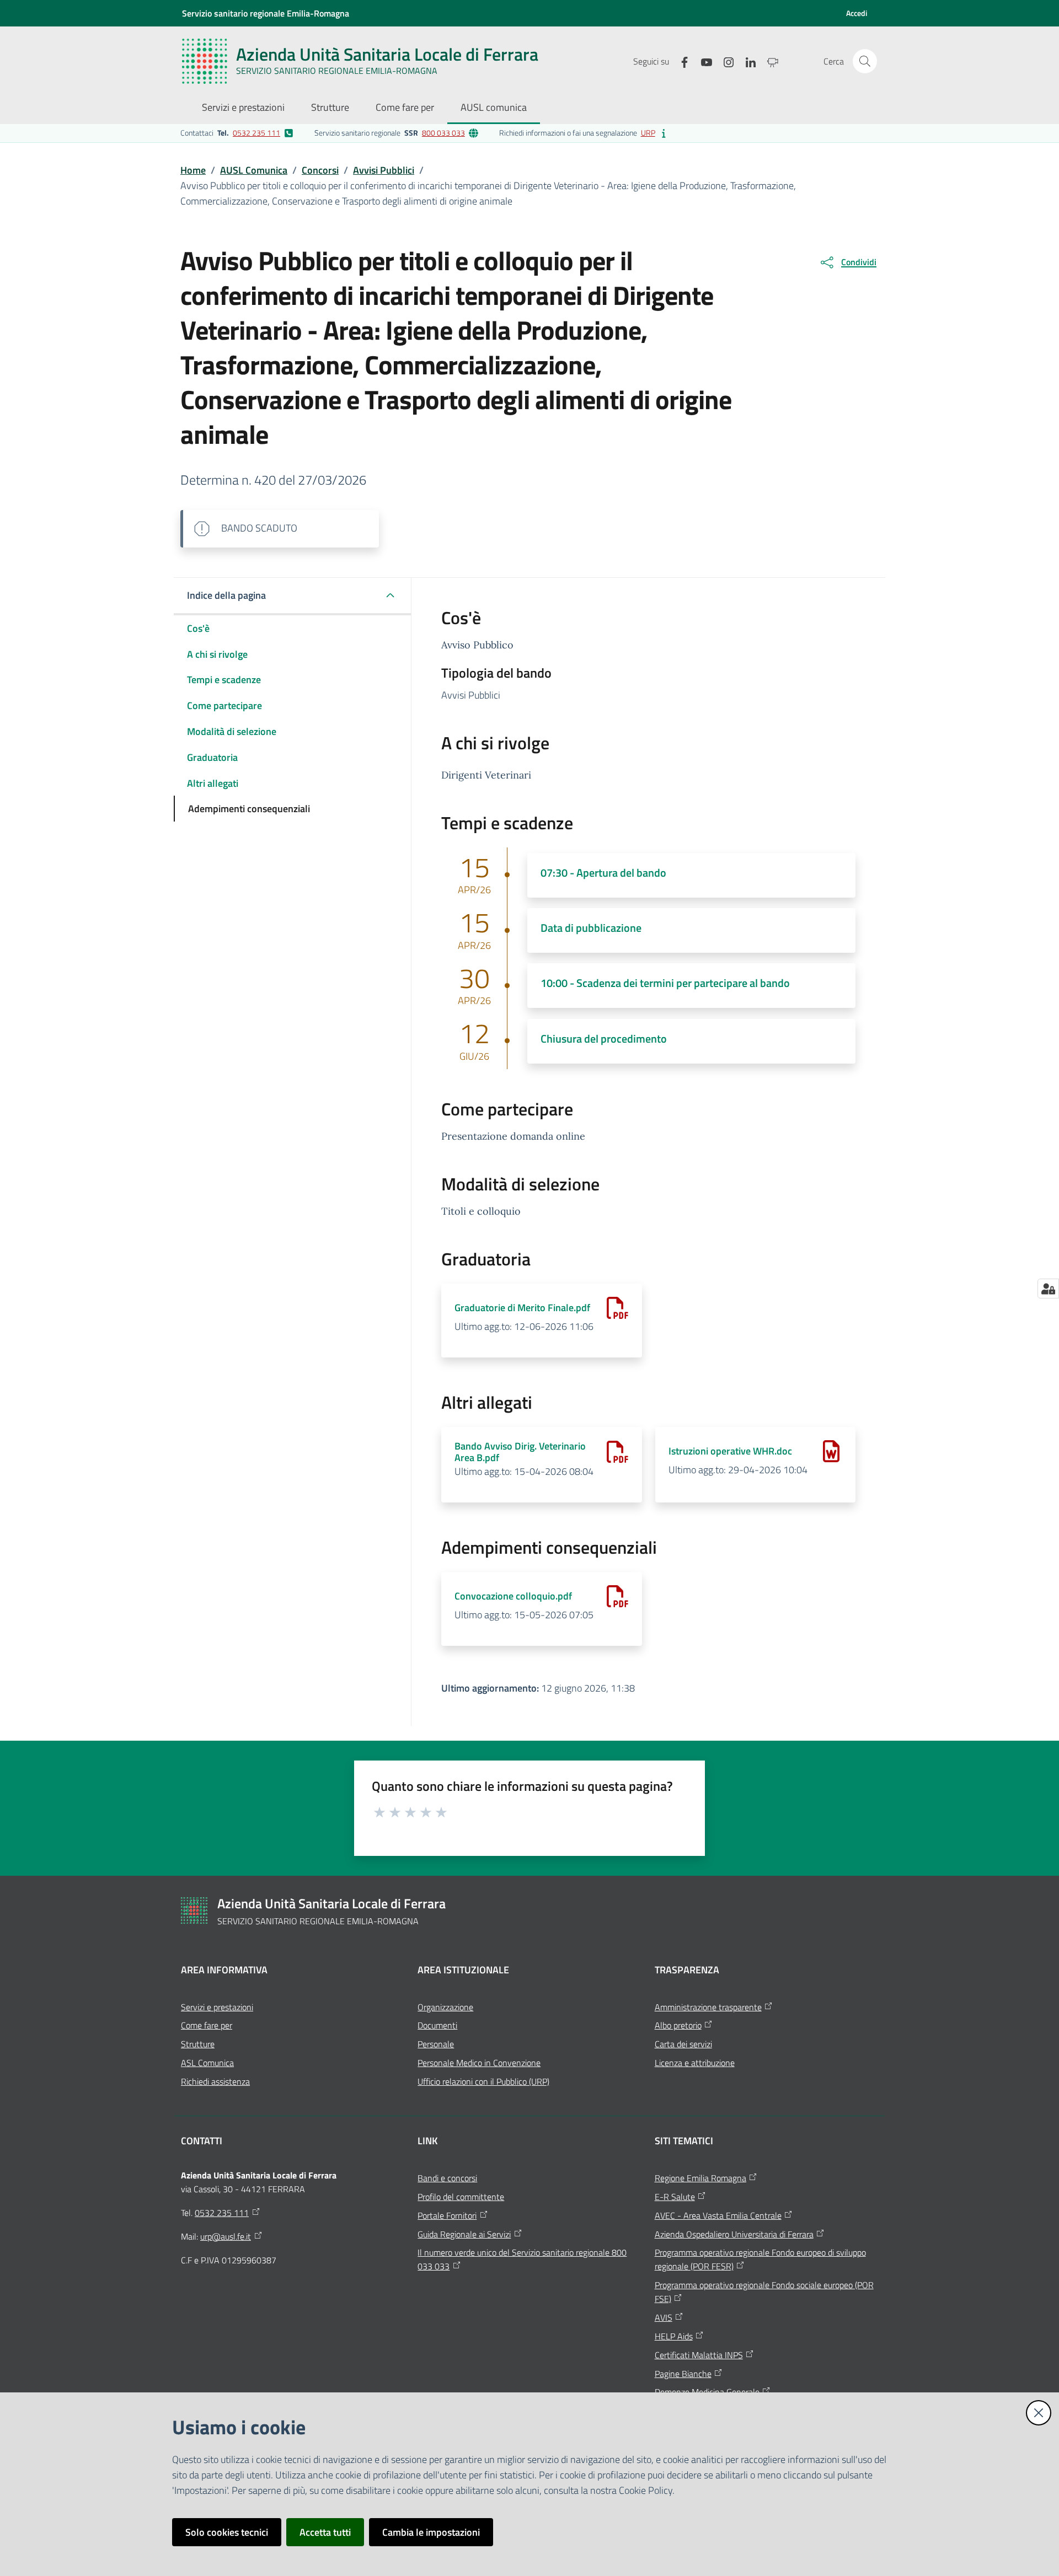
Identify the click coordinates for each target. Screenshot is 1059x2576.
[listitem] (237, 133)
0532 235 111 (256, 133)
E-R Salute (675, 2197)
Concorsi (320, 170)
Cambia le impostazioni (431, 2532)
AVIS (664, 2317)
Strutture (198, 2044)
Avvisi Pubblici (384, 170)
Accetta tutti (325, 2532)
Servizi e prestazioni (217, 2007)
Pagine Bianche (683, 2374)
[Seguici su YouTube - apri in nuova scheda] (702, 61)
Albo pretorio (678, 2025)
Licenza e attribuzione (695, 2063)
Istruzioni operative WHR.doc (730, 1451)
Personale (436, 2044)
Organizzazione (445, 2007)
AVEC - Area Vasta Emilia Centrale (718, 2215)
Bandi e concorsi (447, 2178)
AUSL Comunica (254, 170)
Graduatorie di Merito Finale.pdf (522, 1308)
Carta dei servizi (683, 2044)
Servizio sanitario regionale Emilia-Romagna (266, 13)
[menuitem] (243, 108)
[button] (865, 61)
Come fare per (207, 2025)
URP (648, 133)
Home (193, 170)
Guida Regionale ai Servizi (464, 2234)
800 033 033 (443, 133)
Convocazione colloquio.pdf (513, 1596)
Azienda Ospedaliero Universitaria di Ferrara (734, 2234)
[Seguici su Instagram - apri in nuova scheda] (724, 61)
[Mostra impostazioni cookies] (1048, 1289)
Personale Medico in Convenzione (479, 2063)
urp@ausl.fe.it (226, 2236)
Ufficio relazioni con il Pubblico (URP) (483, 2081)
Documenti (437, 2025)
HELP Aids (674, 2336)
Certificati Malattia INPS (699, 2355)
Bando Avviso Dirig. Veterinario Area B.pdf (520, 1452)
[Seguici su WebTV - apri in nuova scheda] (768, 61)
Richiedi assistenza (215, 2081)
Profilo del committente (461, 2197)
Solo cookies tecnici (227, 2532)
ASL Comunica (207, 2063)
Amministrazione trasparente (708, 2007)
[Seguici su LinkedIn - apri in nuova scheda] (746, 61)
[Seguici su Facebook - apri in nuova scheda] (680, 61)
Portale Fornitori (447, 2215)
